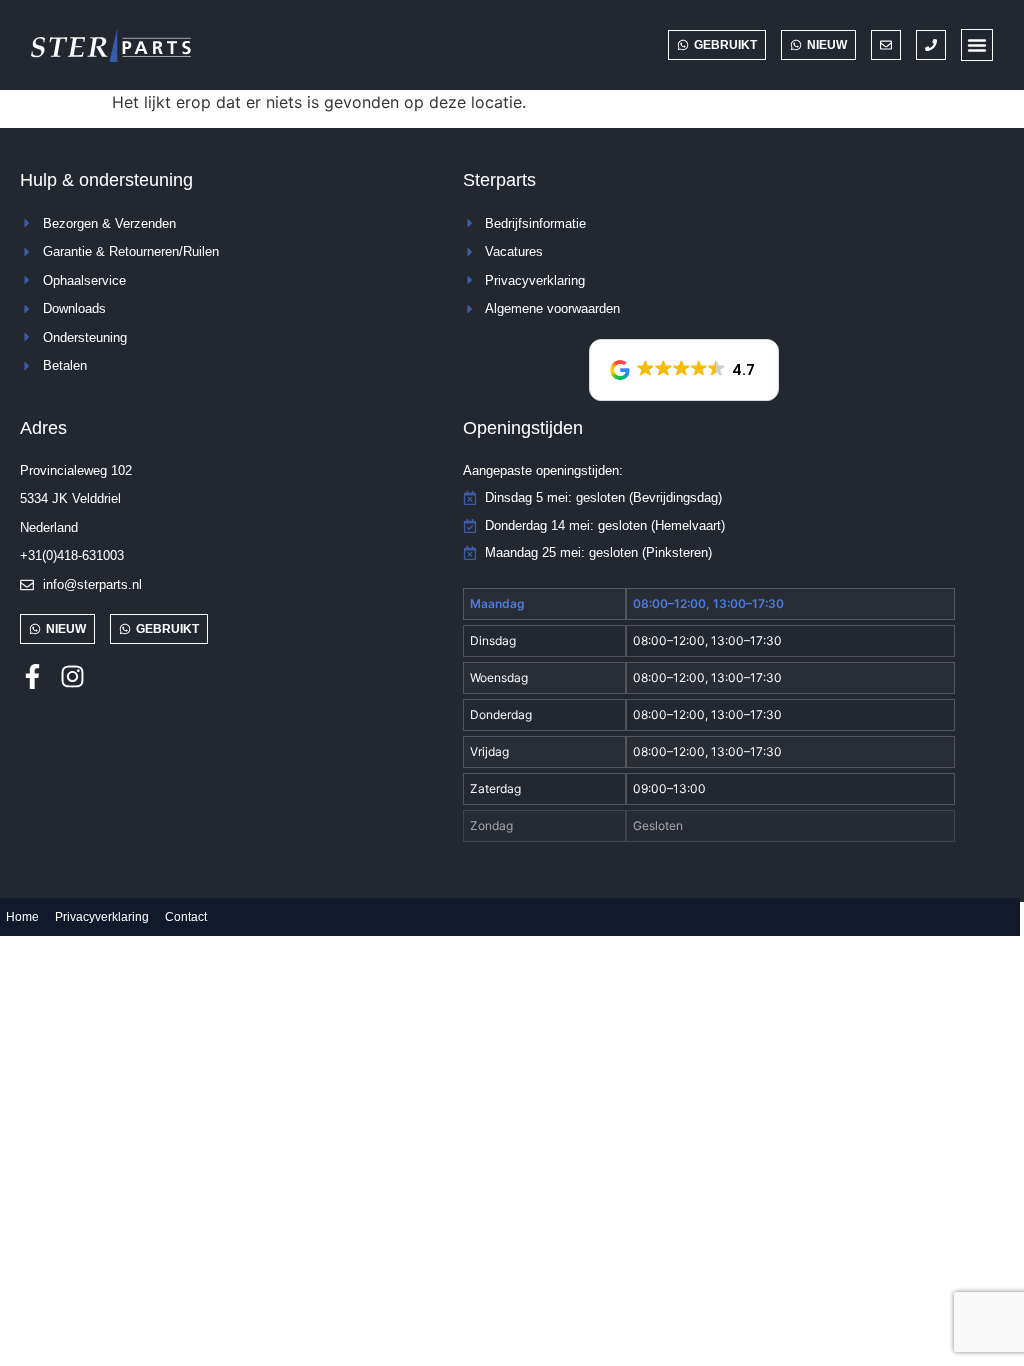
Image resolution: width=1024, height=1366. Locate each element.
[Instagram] (72, 676)
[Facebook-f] (32, 676)
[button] (977, 45)
